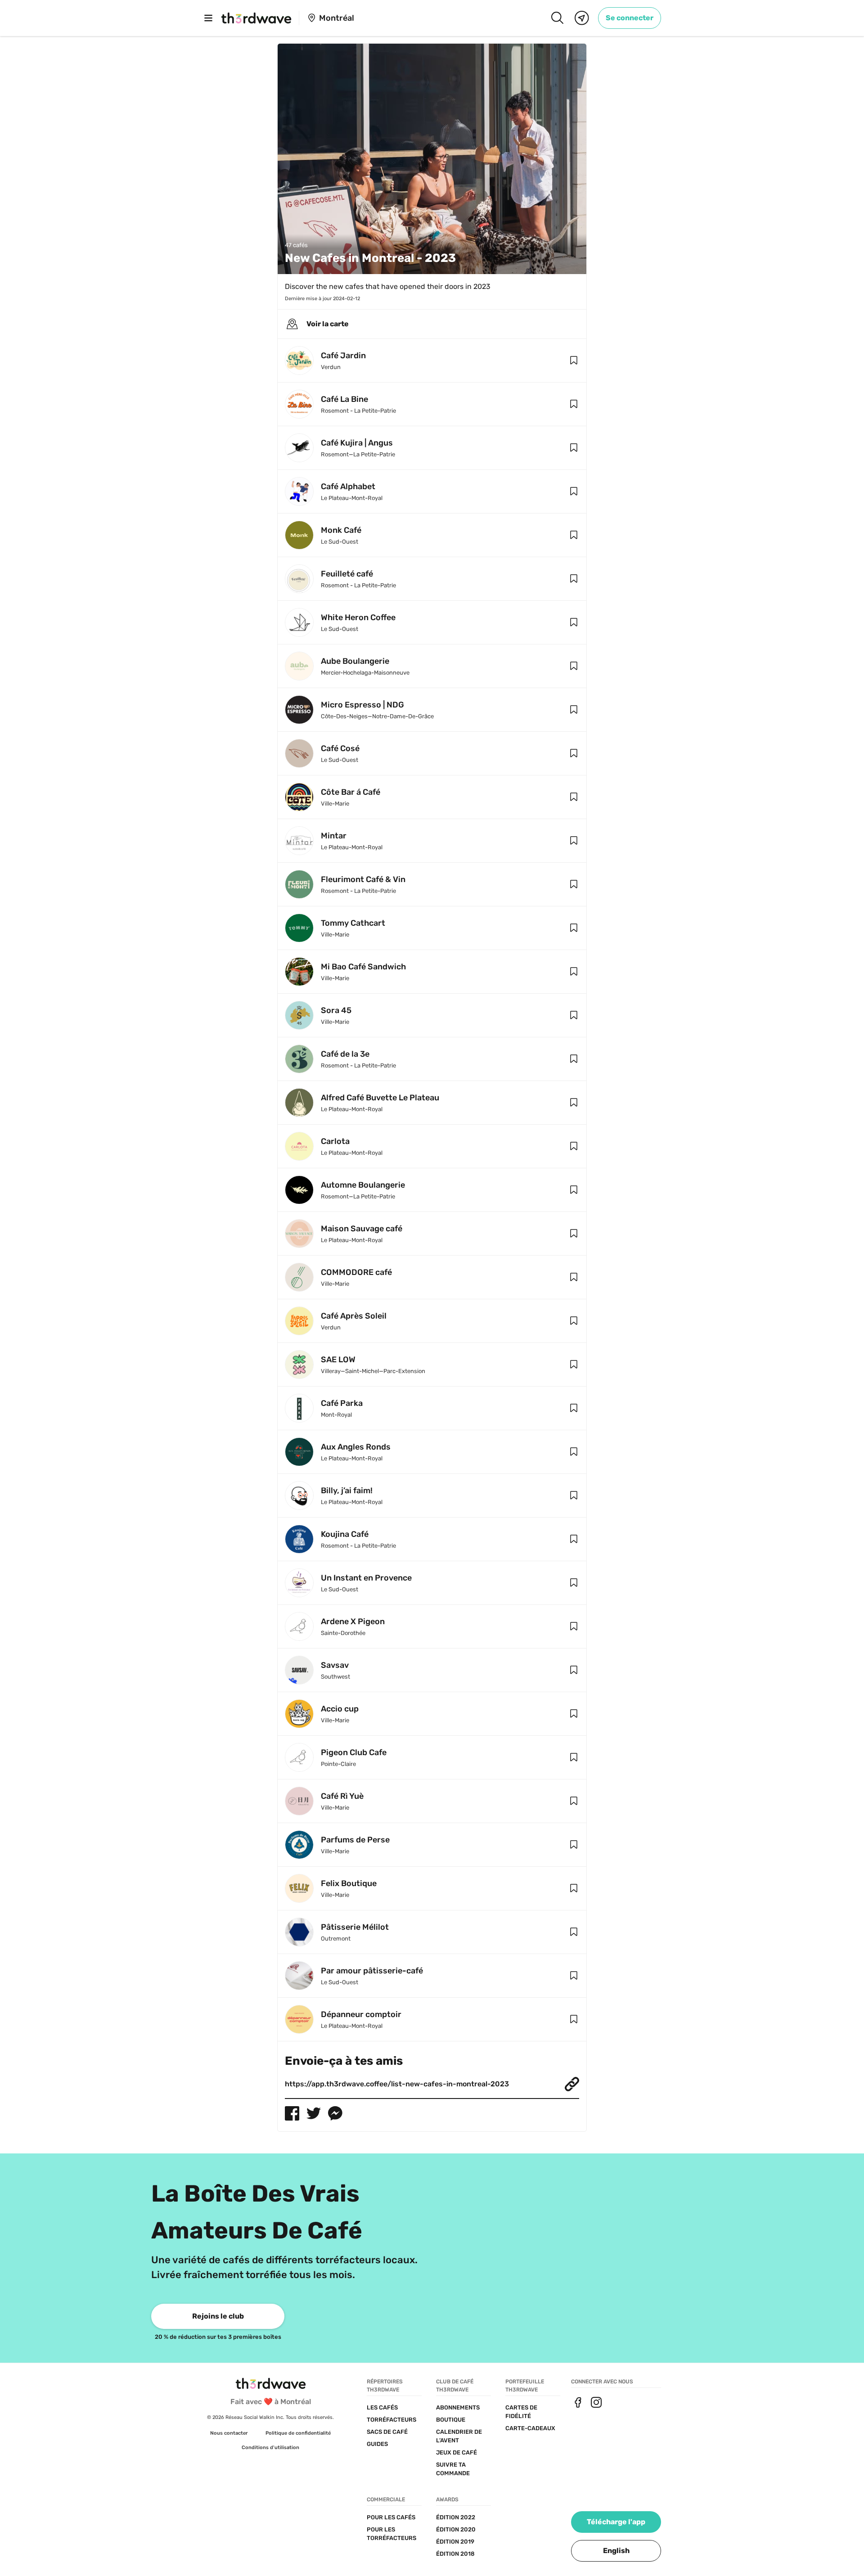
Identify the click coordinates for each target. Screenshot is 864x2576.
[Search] (557, 18)
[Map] (582, 18)
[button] (574, 360)
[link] (630, 18)
